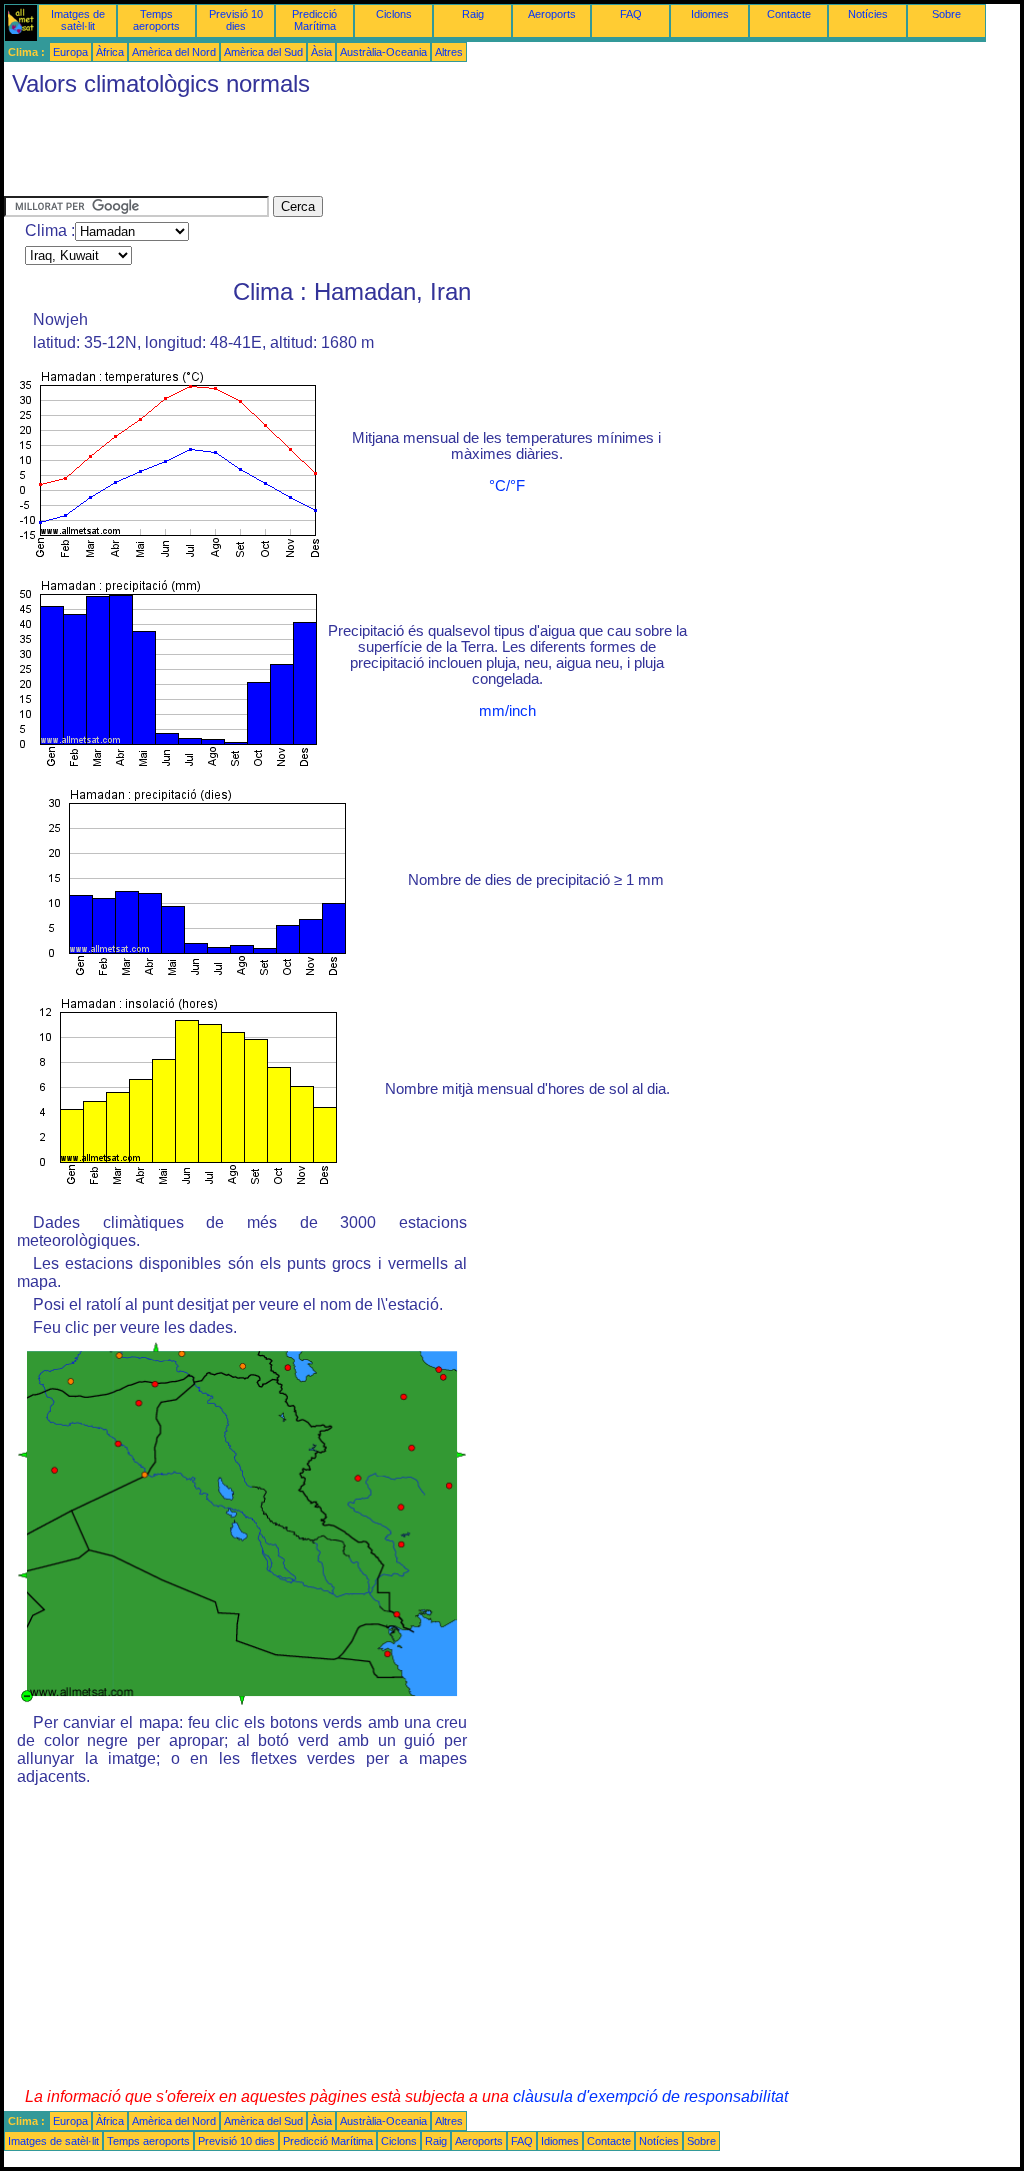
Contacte (789, 14)
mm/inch (507, 711)
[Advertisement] (368, 151)
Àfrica (110, 52)
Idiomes (710, 14)
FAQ (631, 14)
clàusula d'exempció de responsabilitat (650, 2096)
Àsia (321, 52)
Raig (473, 14)
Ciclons (394, 14)
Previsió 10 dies (236, 20)
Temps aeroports (156, 20)
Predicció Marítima (314, 20)
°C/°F (507, 486)
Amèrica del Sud (263, 52)
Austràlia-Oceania (383, 52)
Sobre (946, 14)
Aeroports (552, 14)
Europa (70, 52)
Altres (449, 52)
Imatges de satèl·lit (78, 20)
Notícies (868, 14)
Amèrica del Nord (174, 52)
